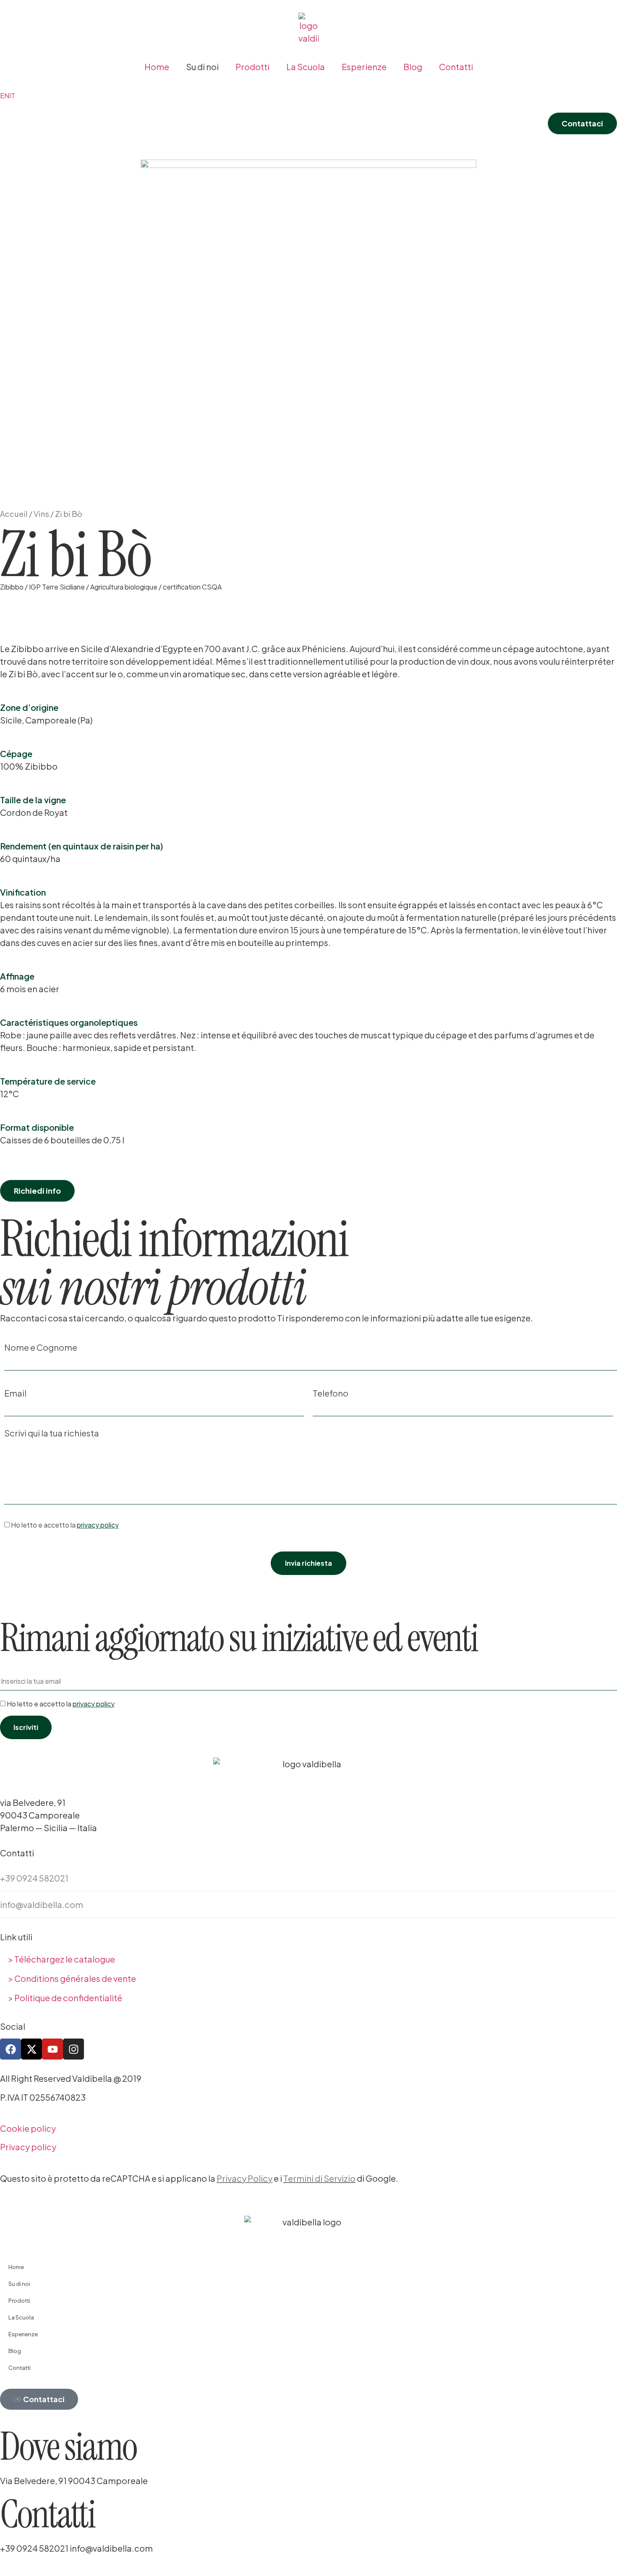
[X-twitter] (31, 2049)
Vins (41, 514)
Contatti (456, 67)
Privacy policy (28, 2147)
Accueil (14, 514)
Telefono (331, 1394)
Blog (413, 67)
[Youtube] (52, 2049)
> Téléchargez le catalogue (62, 1959)
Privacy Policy (244, 2178)
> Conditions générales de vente (72, 1978)
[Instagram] (73, 2049)
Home (157, 67)
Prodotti (252, 67)
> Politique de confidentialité (65, 1998)
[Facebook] (10, 2049)
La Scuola (306, 67)
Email (15, 1394)
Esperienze (364, 67)
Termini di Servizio (319, 2178)
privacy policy (98, 1525)
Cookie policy (28, 2128)
